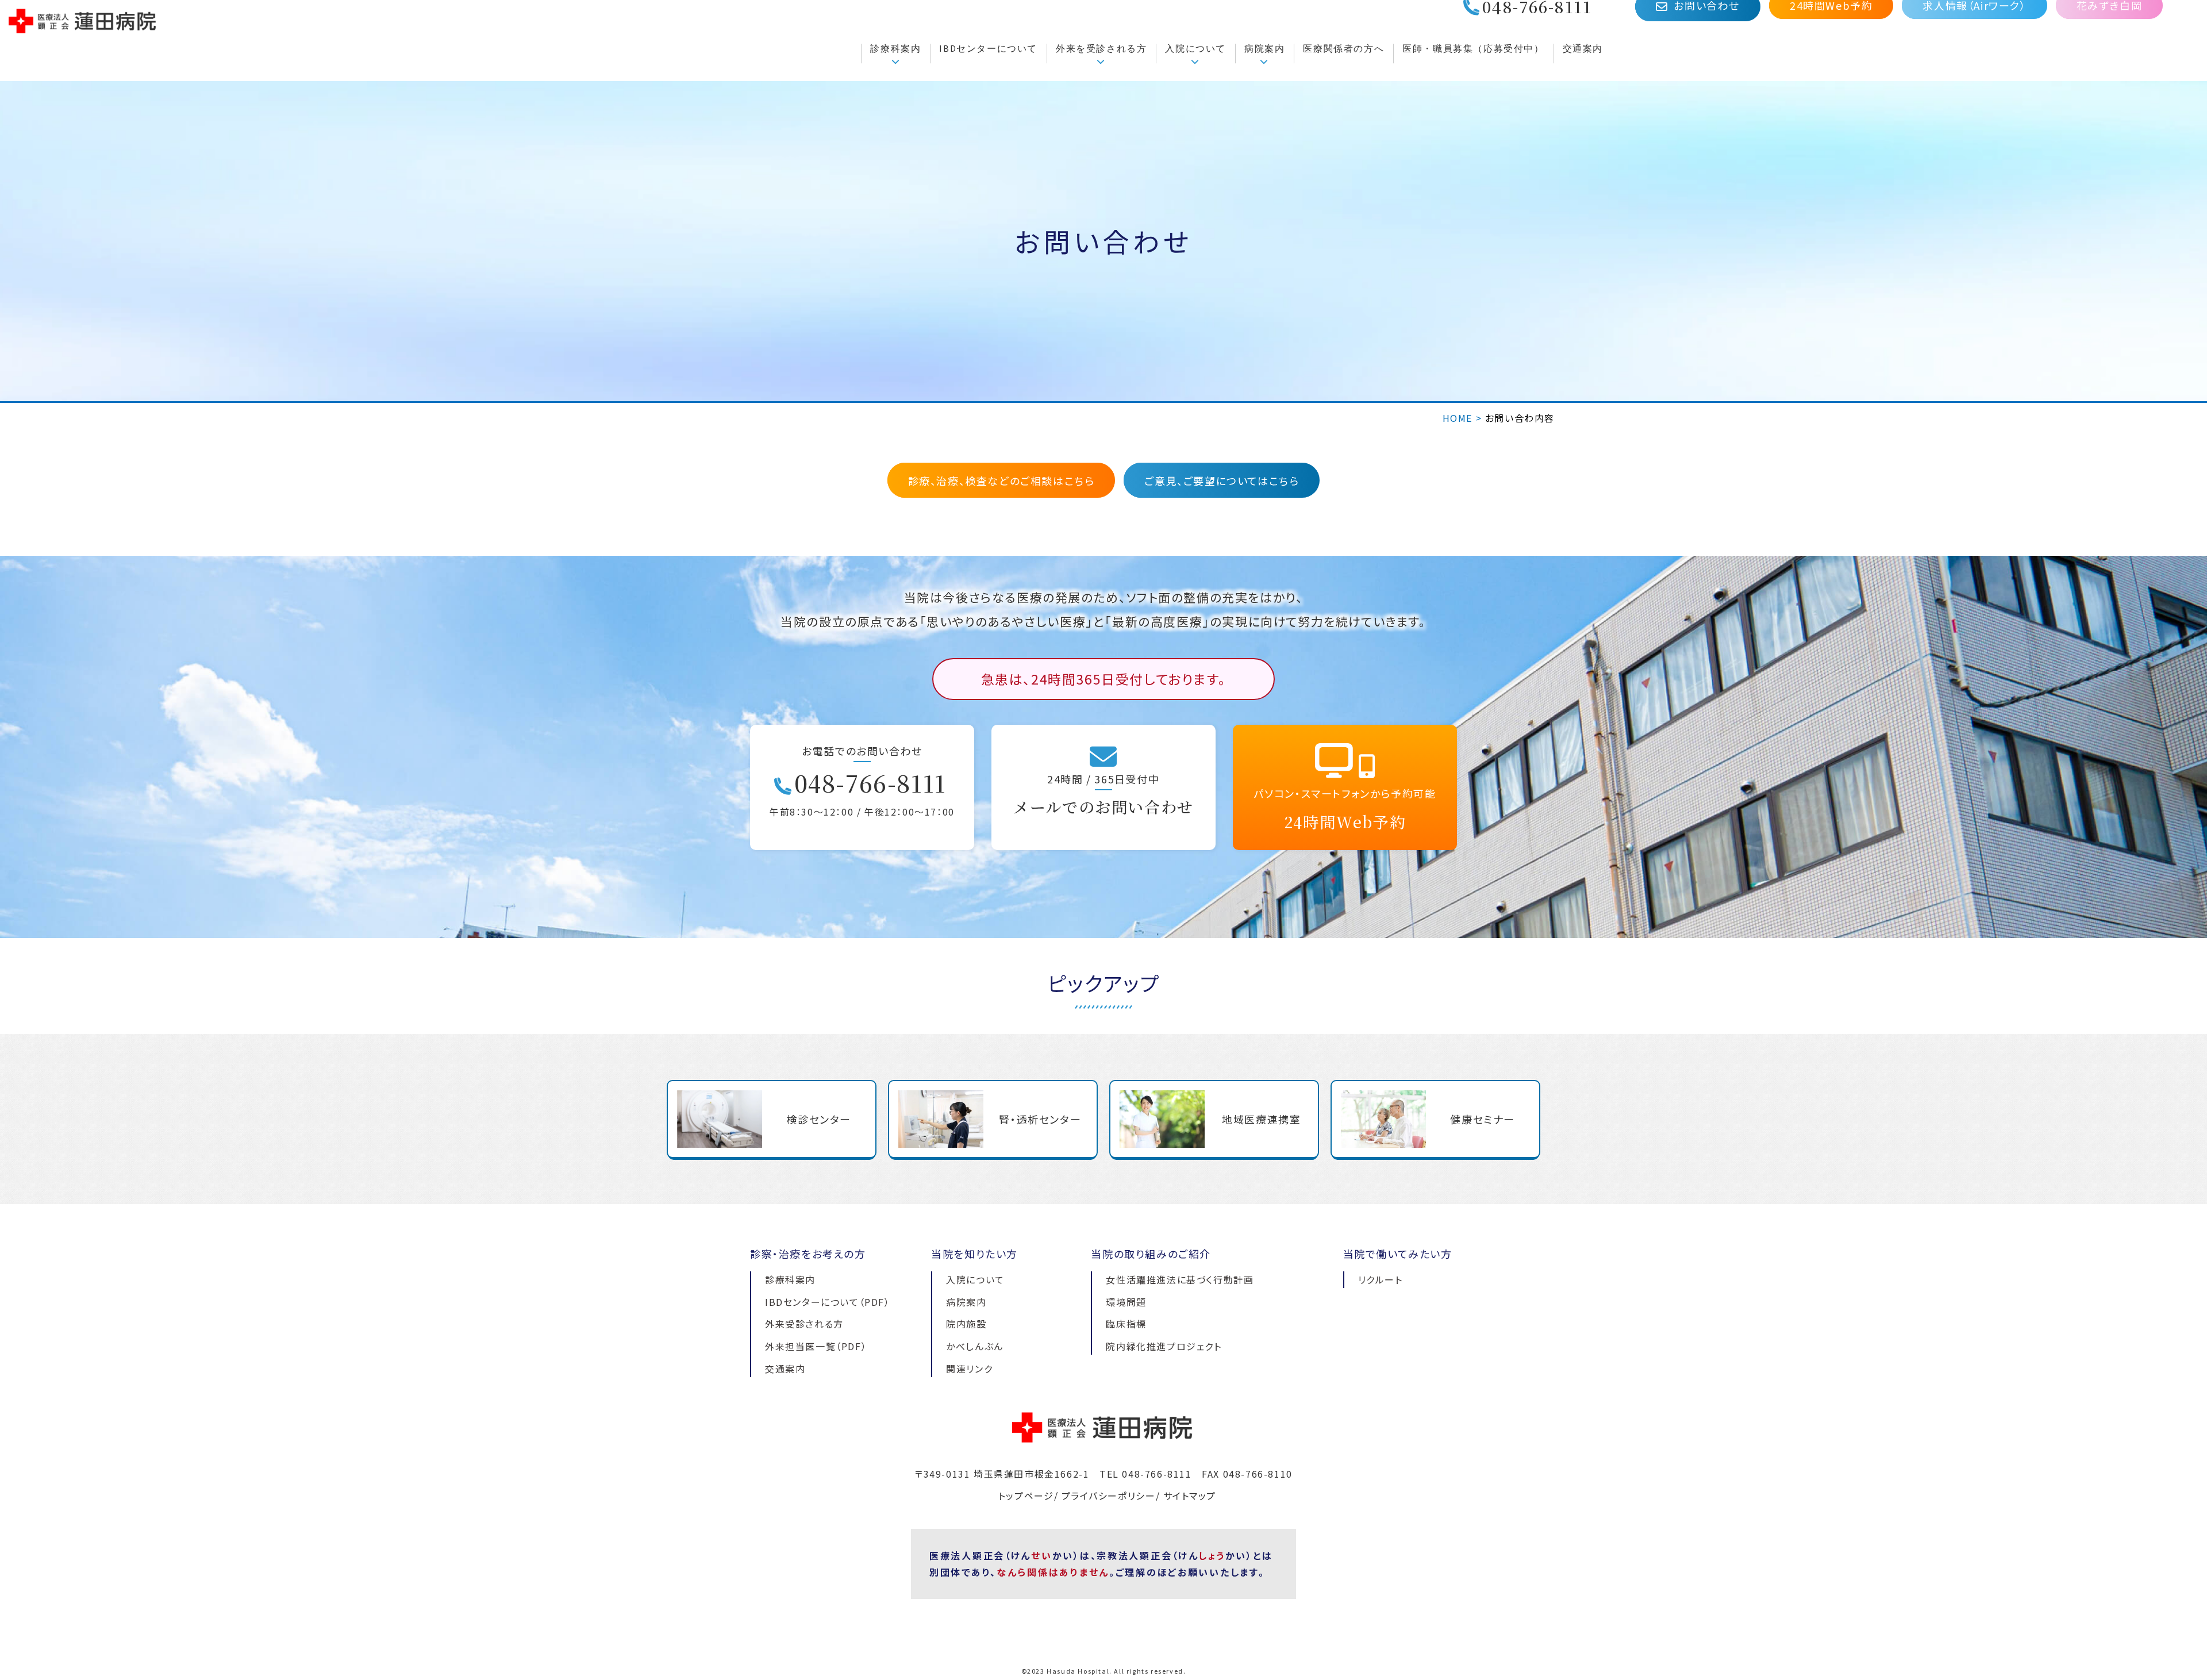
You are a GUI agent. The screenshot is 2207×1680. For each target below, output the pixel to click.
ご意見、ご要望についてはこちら (1222, 480)
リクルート (1381, 1279)
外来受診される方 (804, 1324)
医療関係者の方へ (1343, 48)
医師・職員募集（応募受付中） (1473, 48)
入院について (1195, 48)
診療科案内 (895, 48)
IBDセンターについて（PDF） (828, 1302)
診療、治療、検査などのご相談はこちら (1001, 480)
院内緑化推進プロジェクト (1164, 1346)
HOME (1458, 418)
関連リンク (969, 1368)
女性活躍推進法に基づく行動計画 (1180, 1279)
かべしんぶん (975, 1346)
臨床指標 (1126, 1324)
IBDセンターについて (988, 48)
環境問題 (1126, 1302)
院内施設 (966, 1324)
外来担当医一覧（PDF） (816, 1346)
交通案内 (1583, 48)
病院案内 (1264, 48)
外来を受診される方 (1101, 48)
